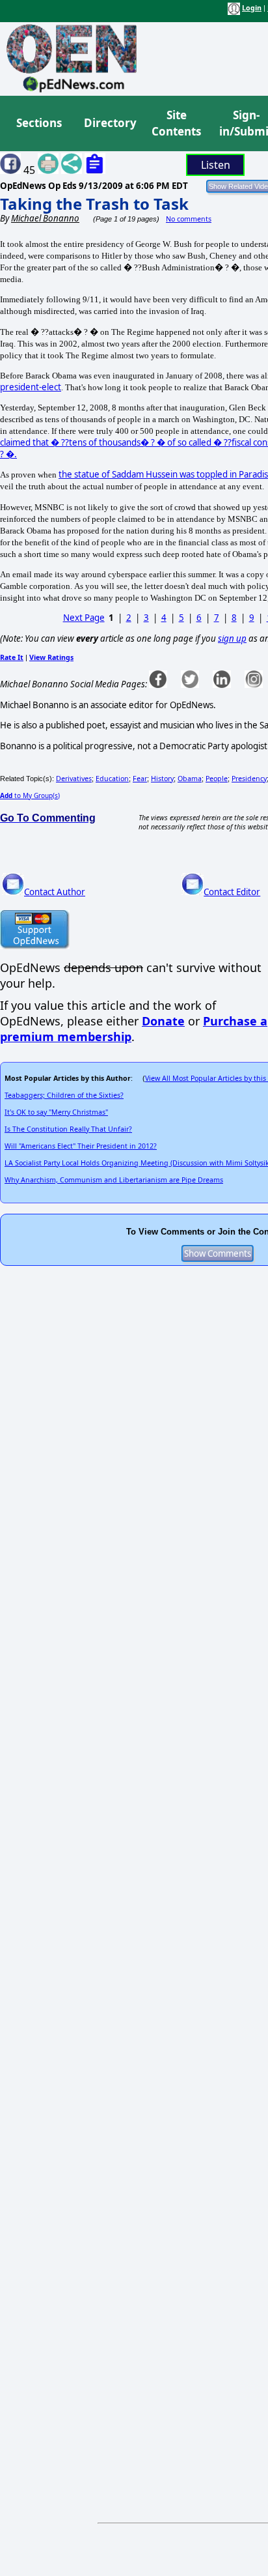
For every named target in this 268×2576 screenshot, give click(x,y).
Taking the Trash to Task (94, 204)
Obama (190, 779)
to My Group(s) (30, 795)
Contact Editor (232, 892)
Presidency (249, 779)
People (217, 779)
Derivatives (74, 779)
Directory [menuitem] (109, 123)
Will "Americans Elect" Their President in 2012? (81, 1146)
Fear (140, 779)
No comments (189, 219)
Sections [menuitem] (39, 123)
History (162, 779)
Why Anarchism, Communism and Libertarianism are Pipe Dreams (114, 1180)
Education (112, 779)
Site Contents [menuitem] (176, 123)
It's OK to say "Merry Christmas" (56, 1112)
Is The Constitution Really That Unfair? (68, 1129)
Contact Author (55, 892)
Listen (216, 165)
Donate (163, 1021)
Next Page (84, 618)
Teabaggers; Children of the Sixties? (64, 1095)
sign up (232, 638)
